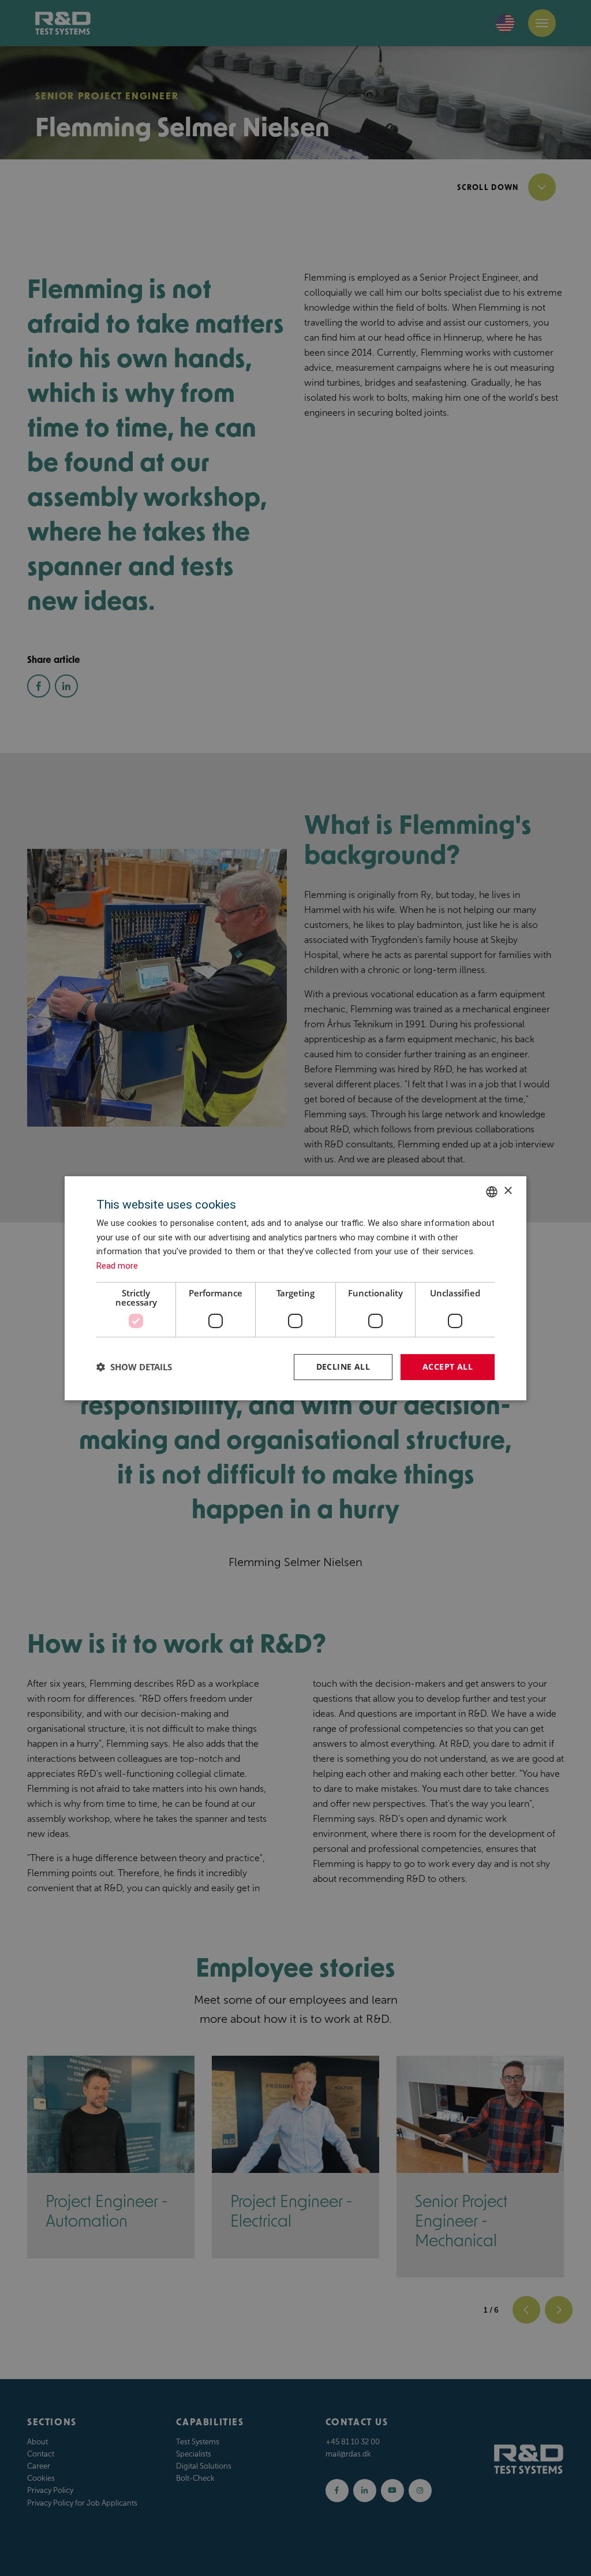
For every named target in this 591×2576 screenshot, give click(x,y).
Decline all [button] (343, 1367)
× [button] (508, 1191)
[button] (134, 1367)
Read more (117, 1266)
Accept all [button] (448, 1367)
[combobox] (492, 1191)
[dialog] (295, 1288)
